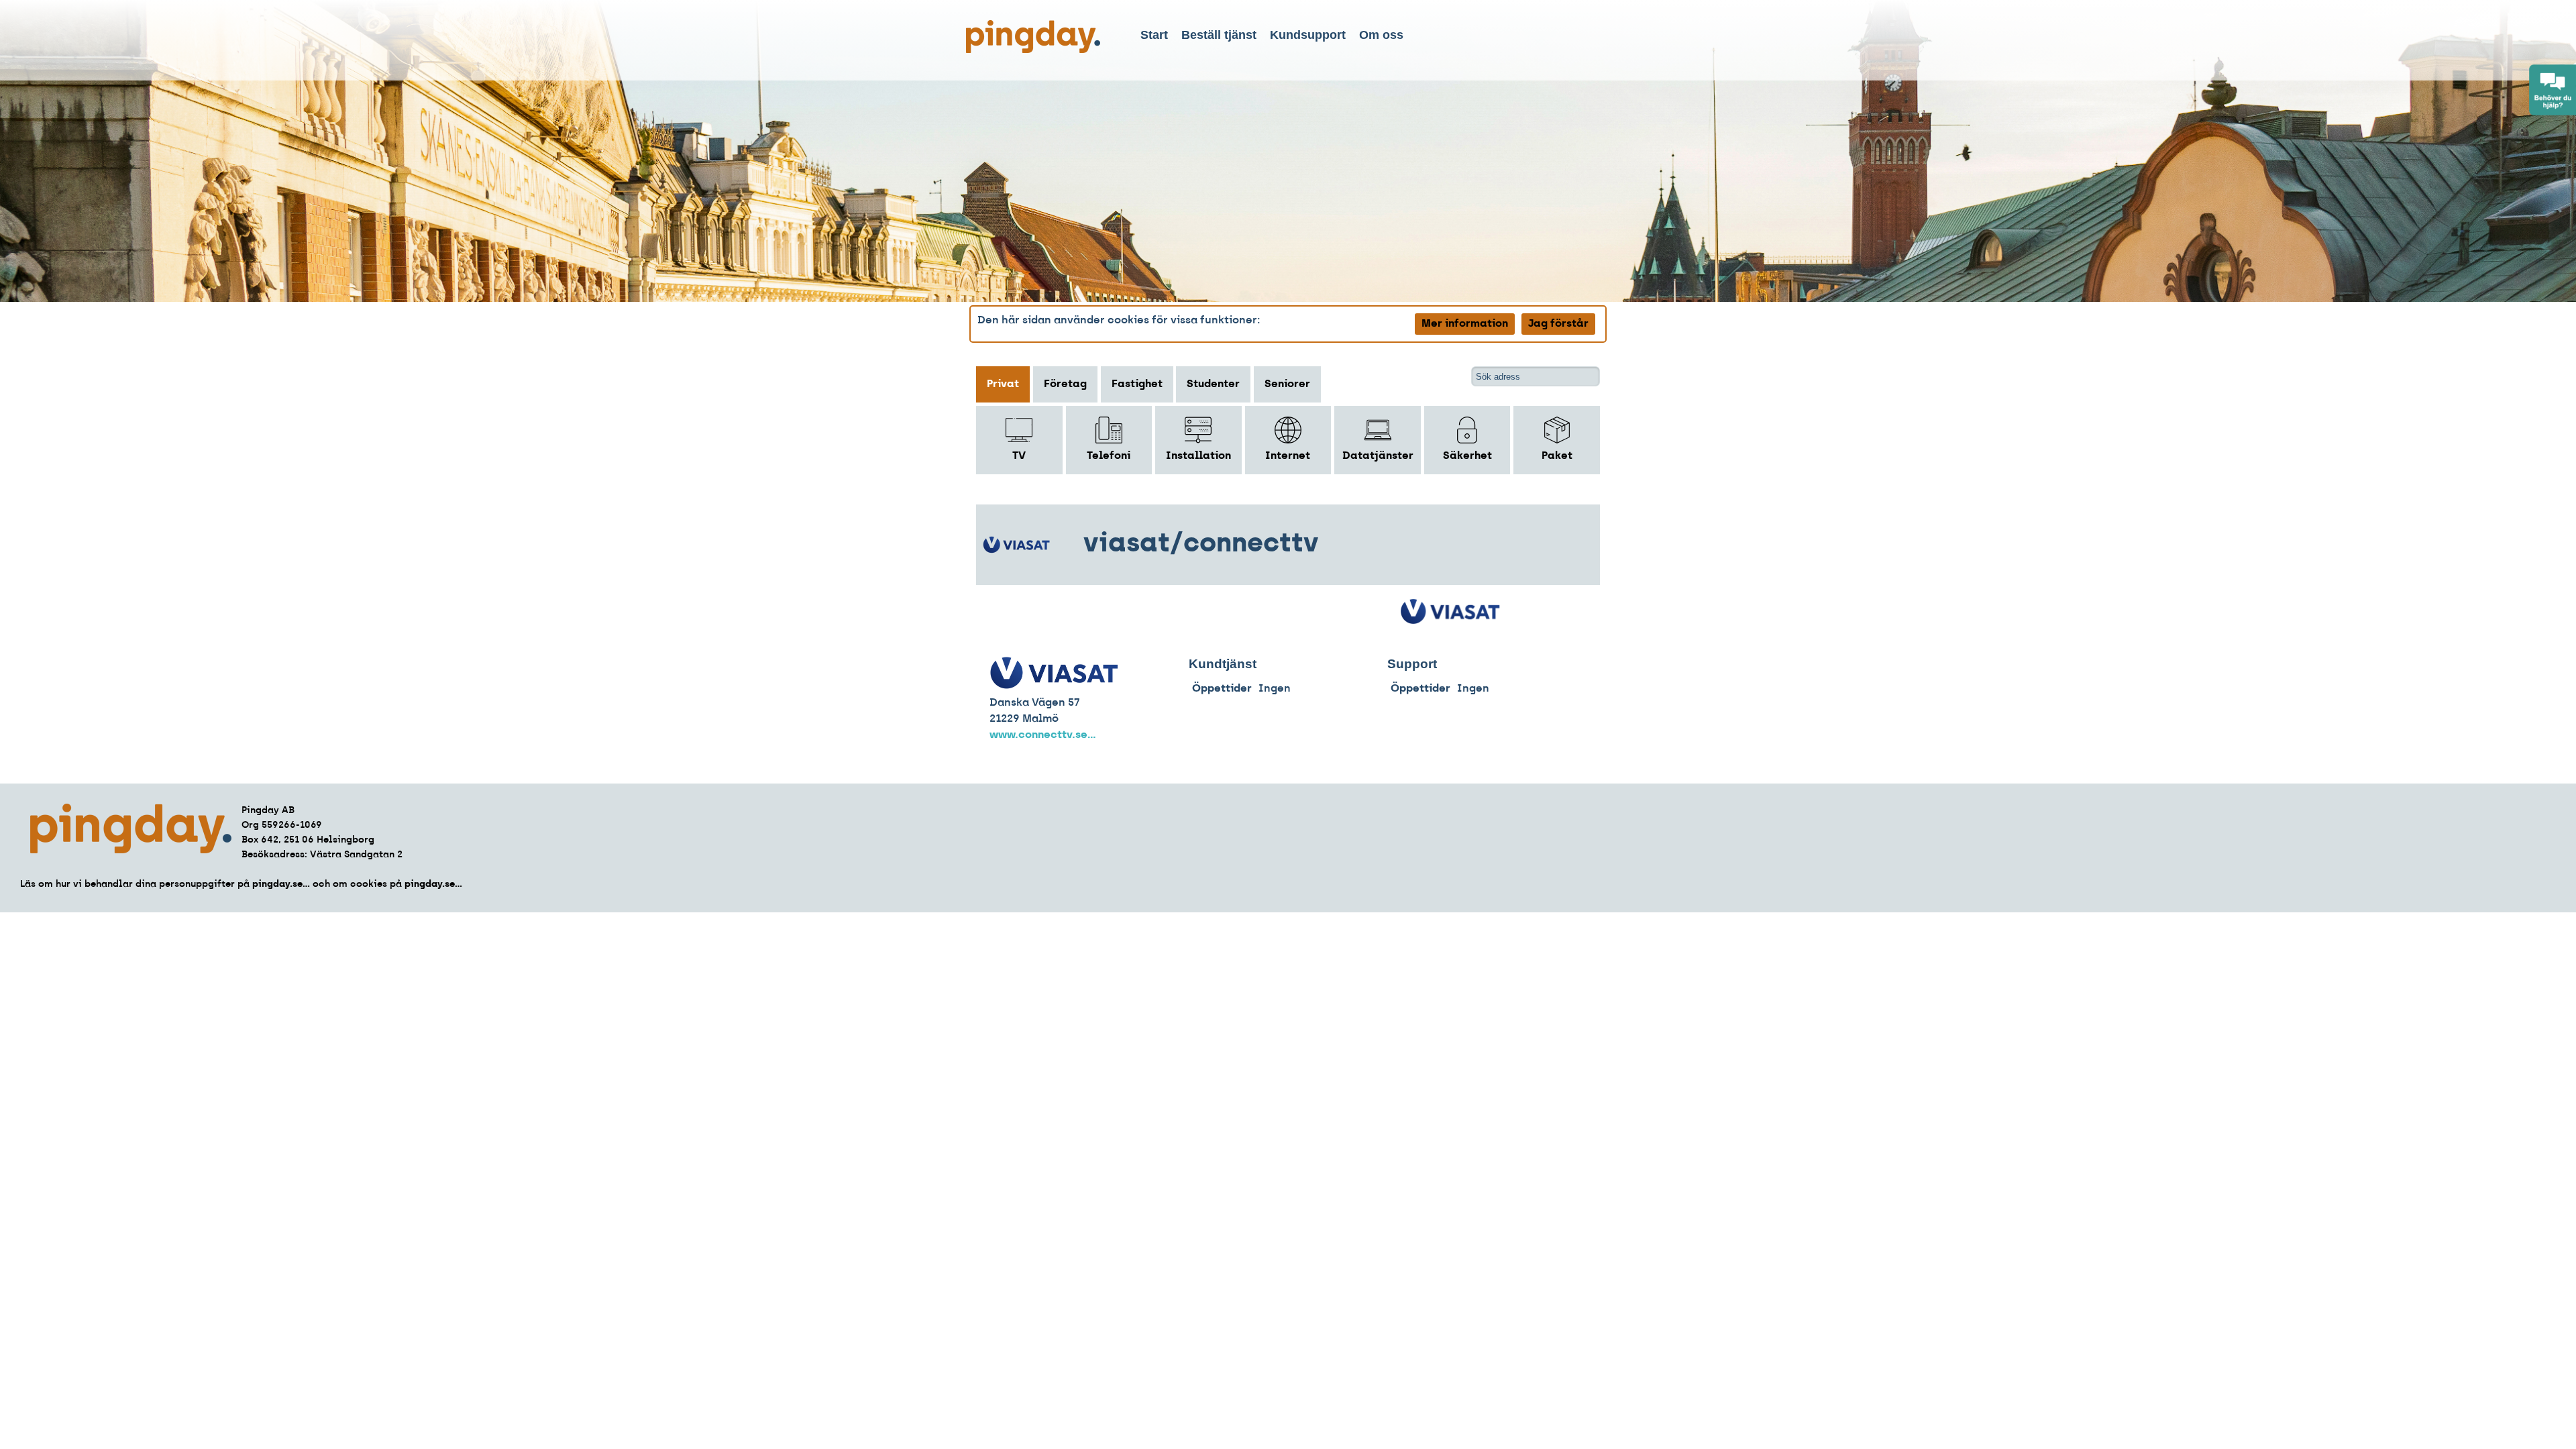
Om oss (1381, 35)
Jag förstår (1558, 324)
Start (1154, 35)
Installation (1198, 456)
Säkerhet (1467, 456)
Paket (1557, 456)
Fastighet (1137, 384)
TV (1019, 456)
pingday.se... (281, 884)
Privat (1003, 384)
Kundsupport (1308, 35)
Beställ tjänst (1219, 35)
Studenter (1213, 384)
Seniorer (1287, 384)
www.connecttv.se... (1043, 735)
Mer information (1465, 324)
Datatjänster (1378, 456)
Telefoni (1109, 456)
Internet (1288, 456)
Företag (1065, 384)
